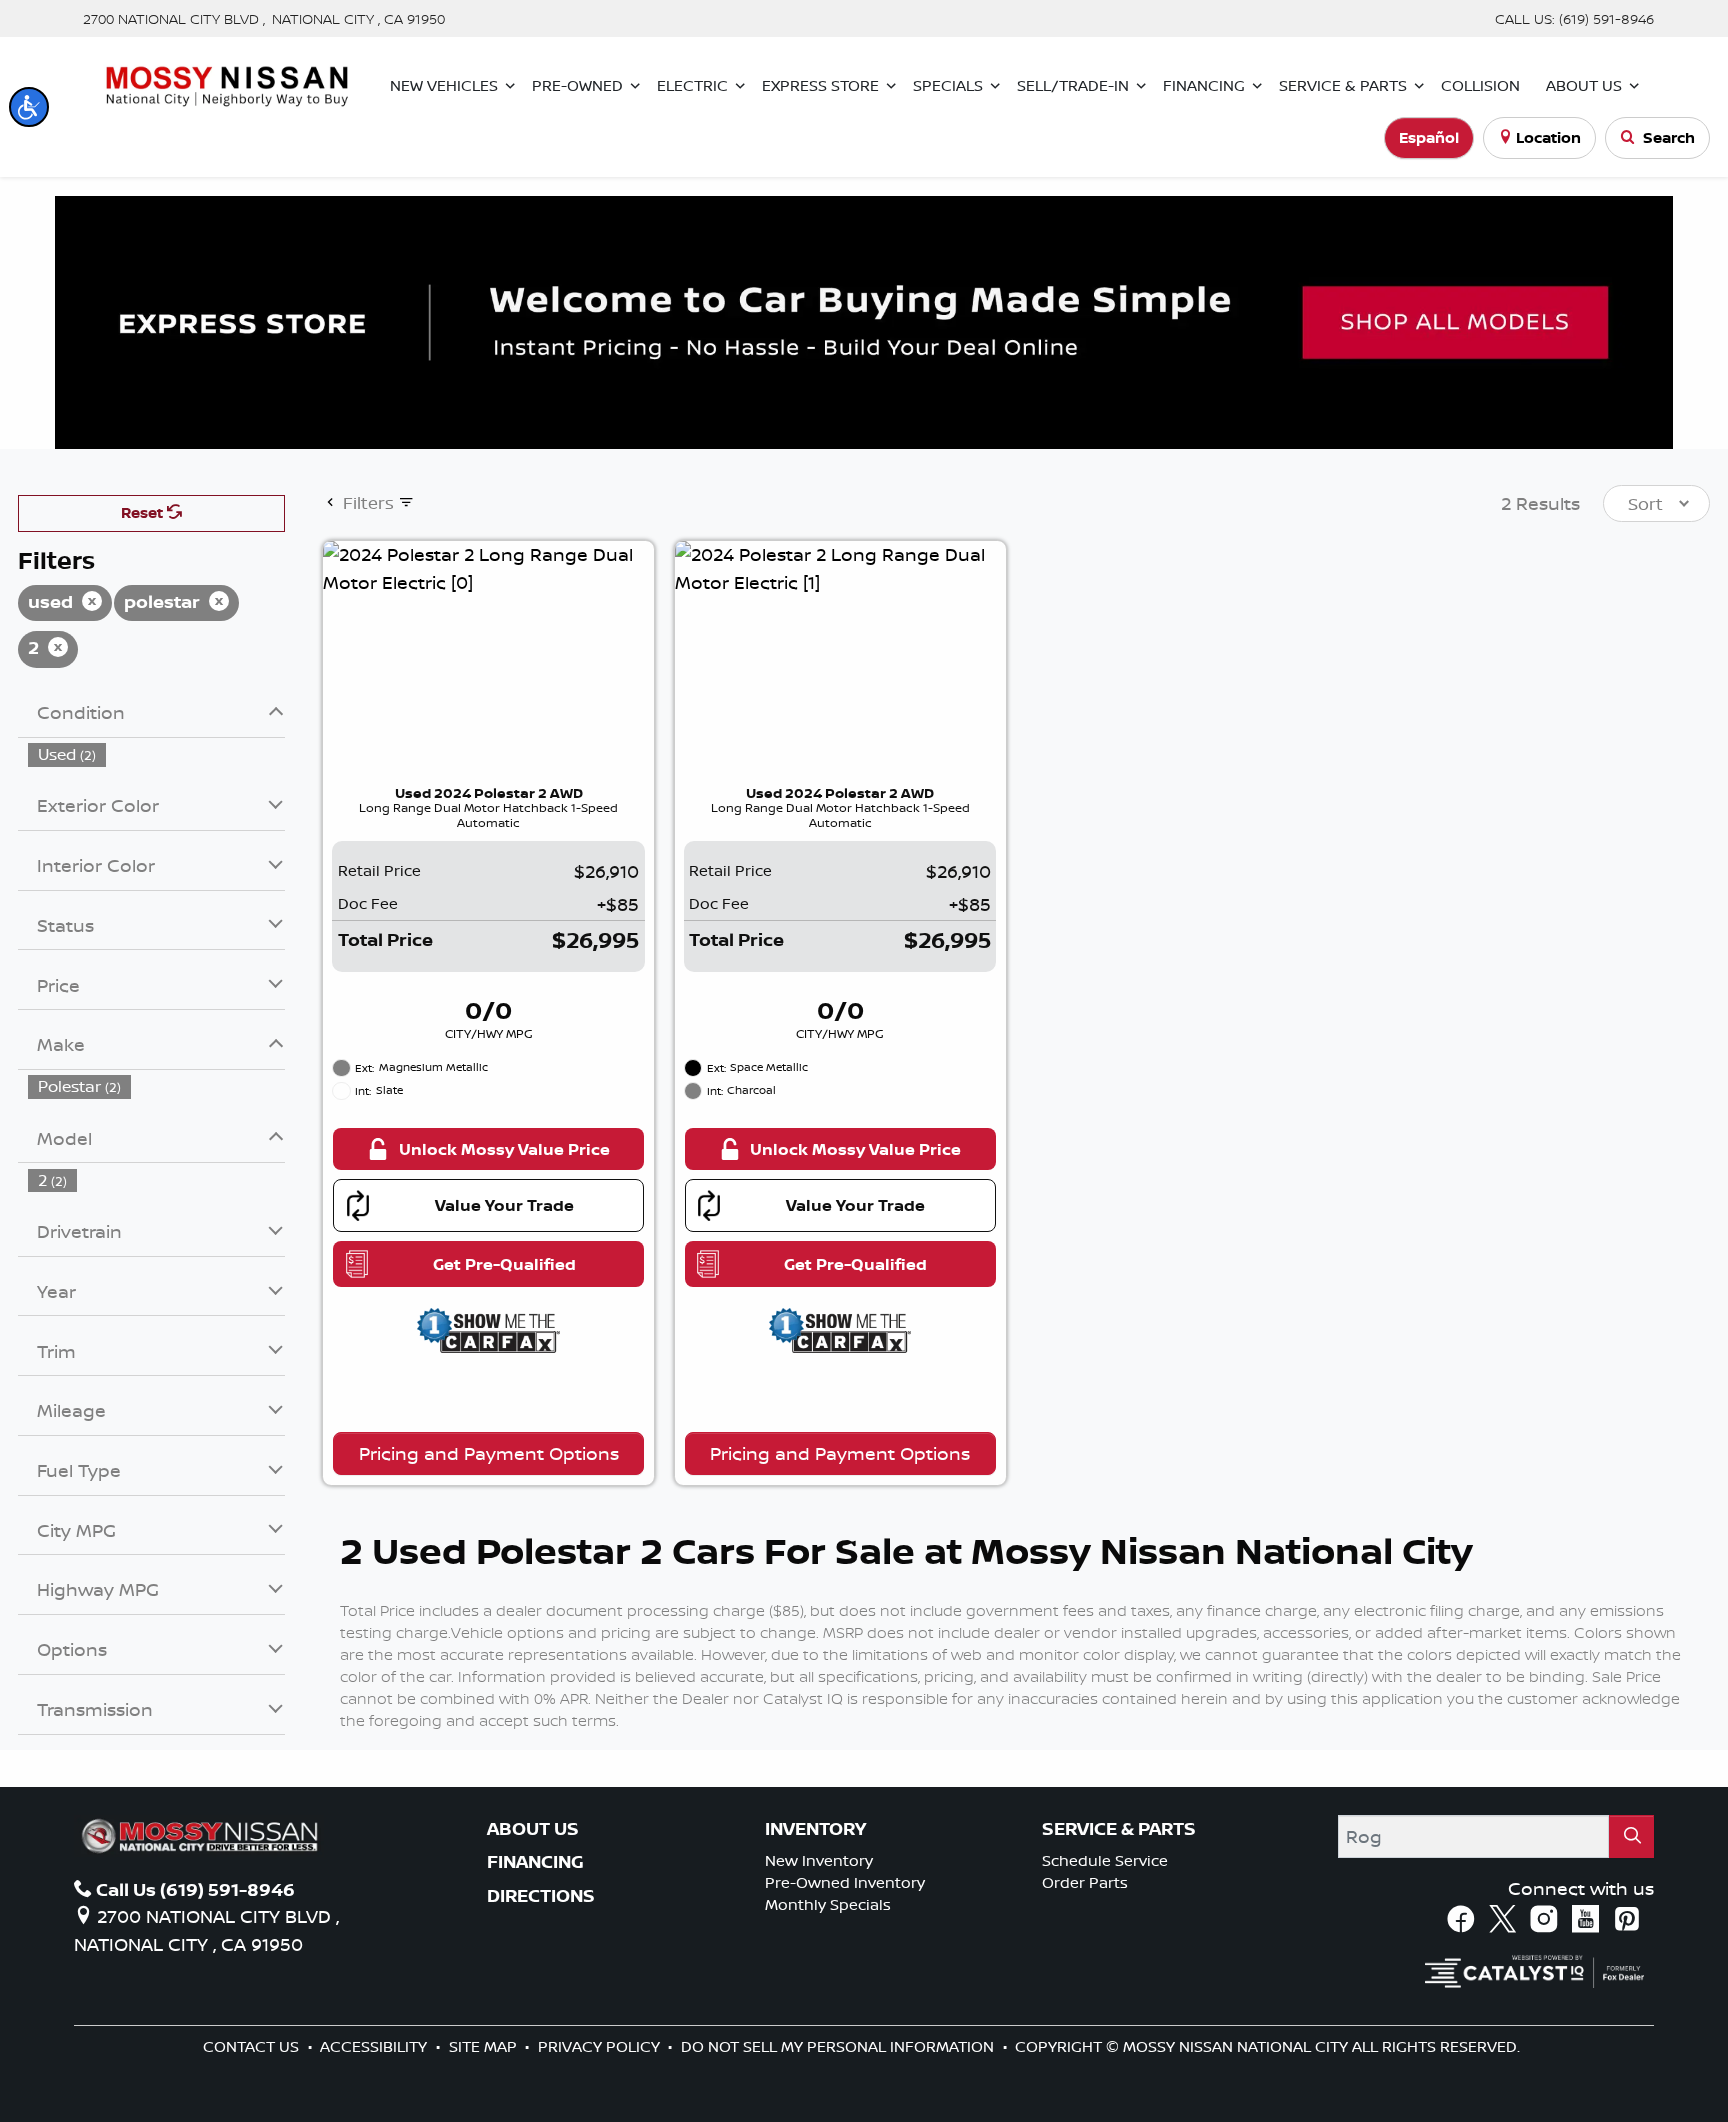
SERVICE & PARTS (1119, 1829)
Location (1548, 137)
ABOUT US (533, 1829)
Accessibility (375, 2046)
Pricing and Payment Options (489, 1453)
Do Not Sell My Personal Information (839, 2046)
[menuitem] (157, 754)
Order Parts (1085, 1882)
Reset (144, 512)
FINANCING (535, 1862)
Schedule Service (1105, 1860)
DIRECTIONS (541, 1896)
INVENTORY (815, 1829)
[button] (29, 107)
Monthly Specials (828, 1904)
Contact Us (253, 2046)
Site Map (485, 2046)
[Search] (1631, 1836)
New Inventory (819, 1860)
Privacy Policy (601, 2046)
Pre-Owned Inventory (845, 1882)
